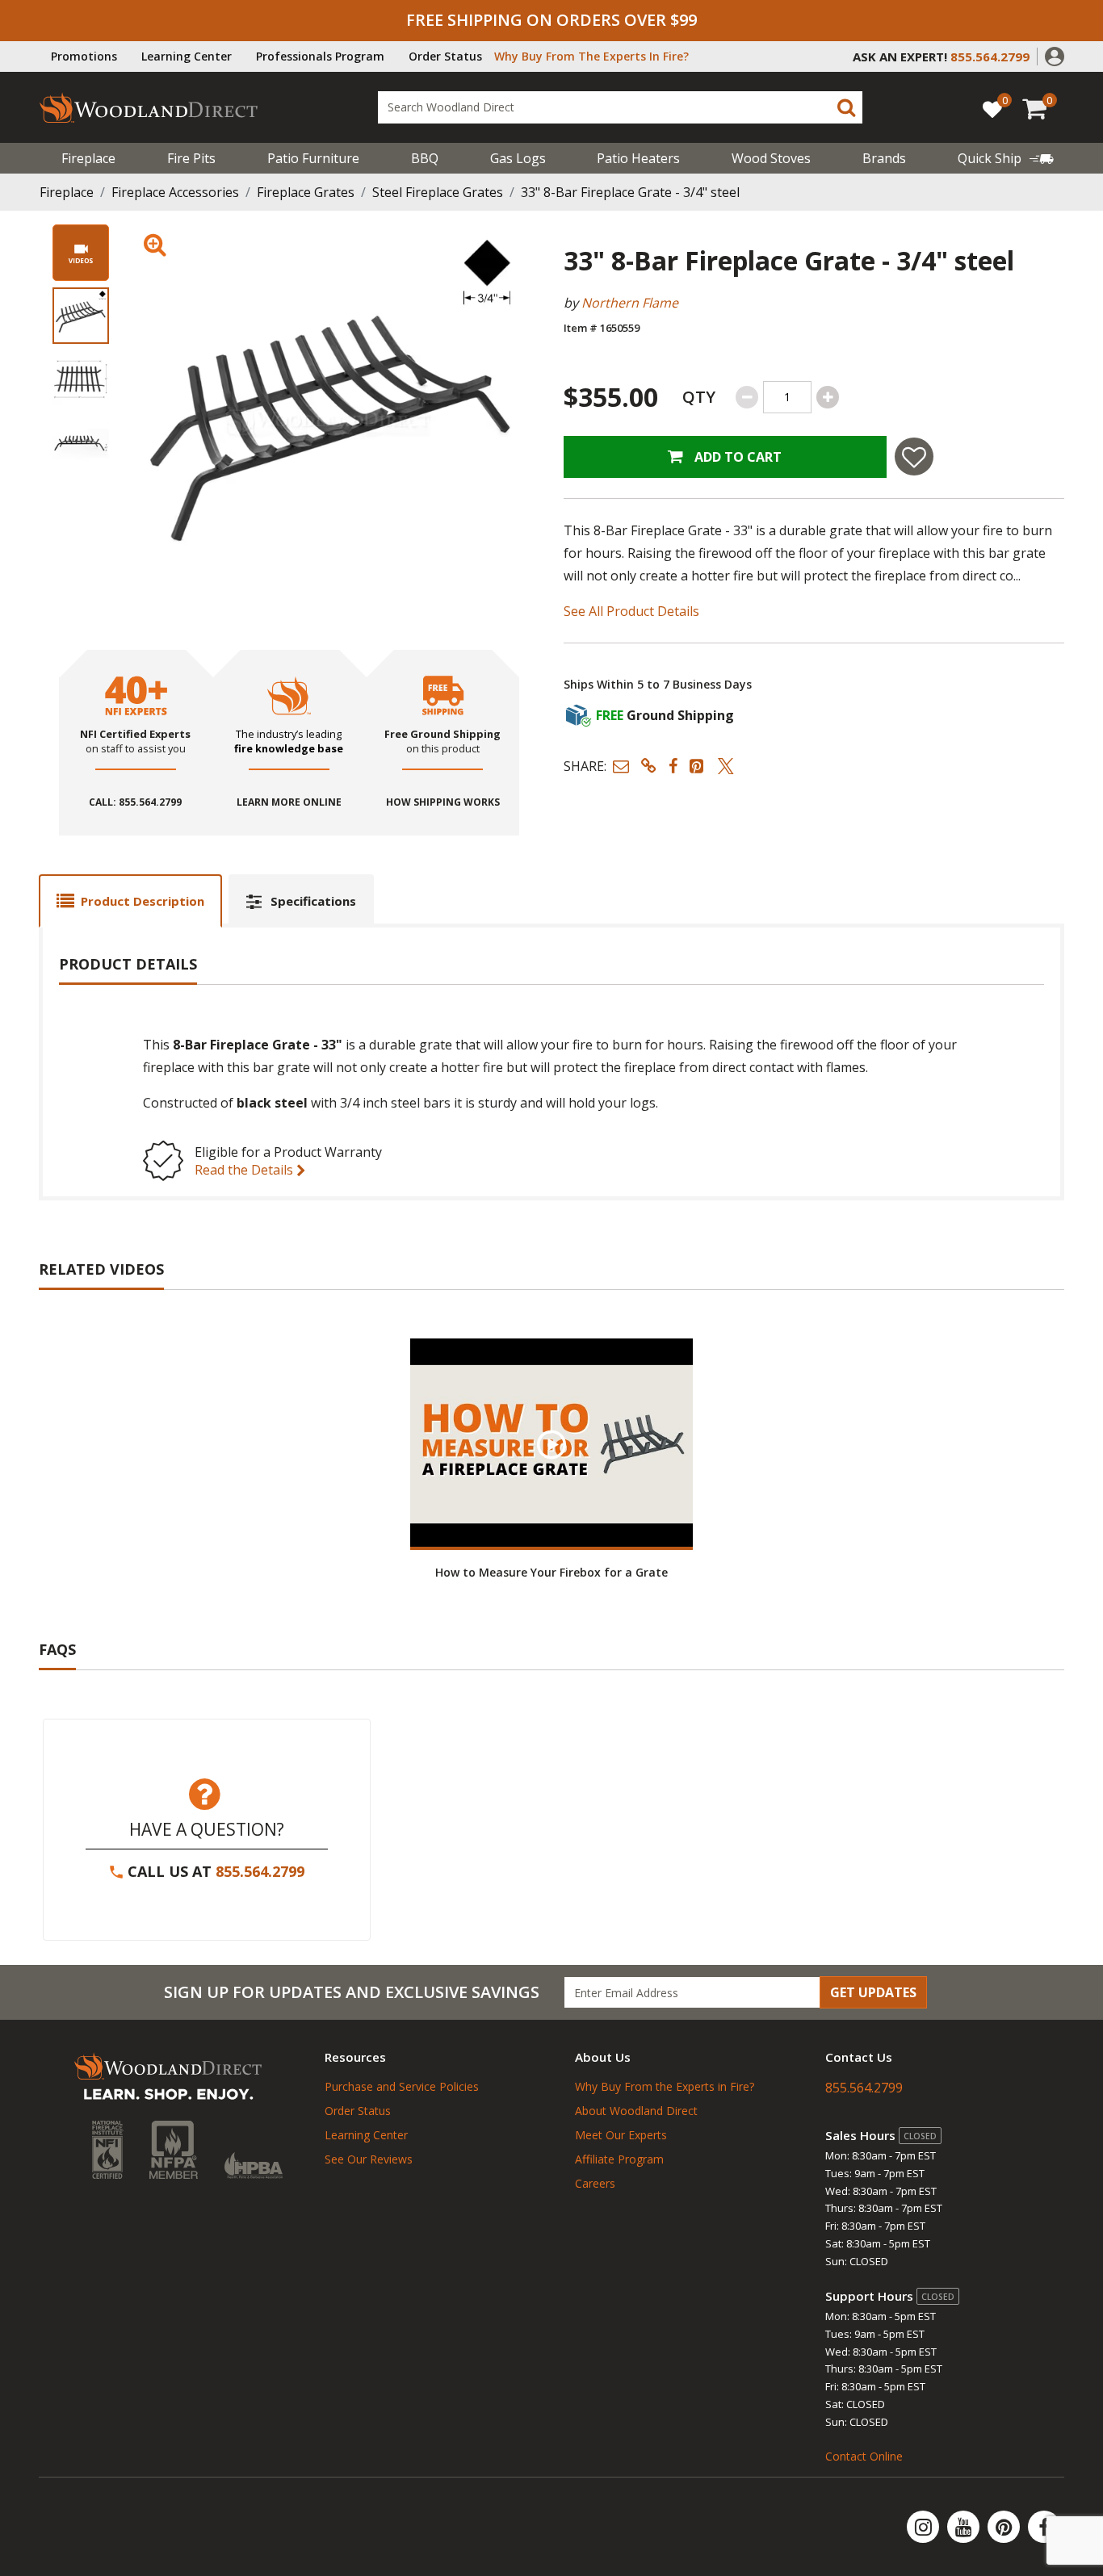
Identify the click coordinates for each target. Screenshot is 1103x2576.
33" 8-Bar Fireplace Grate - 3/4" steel (630, 192)
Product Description (143, 901)
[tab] (130, 901)
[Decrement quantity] (747, 397)
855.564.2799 (260, 1871)
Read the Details (245, 1170)
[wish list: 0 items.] (992, 109)
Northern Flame (630, 303)
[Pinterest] (1005, 2527)
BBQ (425, 158)
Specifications (313, 901)
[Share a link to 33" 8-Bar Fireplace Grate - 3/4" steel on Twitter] (726, 766)
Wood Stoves (771, 158)
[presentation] (81, 316)
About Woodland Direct (636, 2111)
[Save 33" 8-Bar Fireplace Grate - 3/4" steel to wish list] (914, 457)
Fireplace (88, 158)
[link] (1006, 158)
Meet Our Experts (621, 2135)
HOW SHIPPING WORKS (443, 802)
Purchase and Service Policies (402, 2086)
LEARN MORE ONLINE (289, 802)
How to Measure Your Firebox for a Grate (551, 1572)
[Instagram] (925, 2527)
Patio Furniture (313, 158)
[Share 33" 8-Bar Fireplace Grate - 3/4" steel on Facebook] (673, 766)
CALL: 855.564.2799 (135, 802)
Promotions (84, 56)
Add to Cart (736, 457)
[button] (1055, 55)
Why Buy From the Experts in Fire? (665, 2086)
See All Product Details (631, 611)
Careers (595, 2183)
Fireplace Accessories (175, 192)
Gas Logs (518, 158)
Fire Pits (191, 158)
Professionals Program (320, 56)
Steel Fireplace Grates (438, 192)
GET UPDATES (873, 1992)
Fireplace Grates (306, 192)
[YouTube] (965, 2527)
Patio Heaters (638, 158)
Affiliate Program (619, 2159)
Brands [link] (884, 158)
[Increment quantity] (828, 397)
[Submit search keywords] (846, 107)
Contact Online (864, 2456)
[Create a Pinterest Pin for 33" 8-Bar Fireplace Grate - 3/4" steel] (698, 766)
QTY (699, 397)
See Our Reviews (369, 2159)
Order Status (445, 56)
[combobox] (620, 107)
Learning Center (187, 56)
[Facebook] (1044, 2527)
